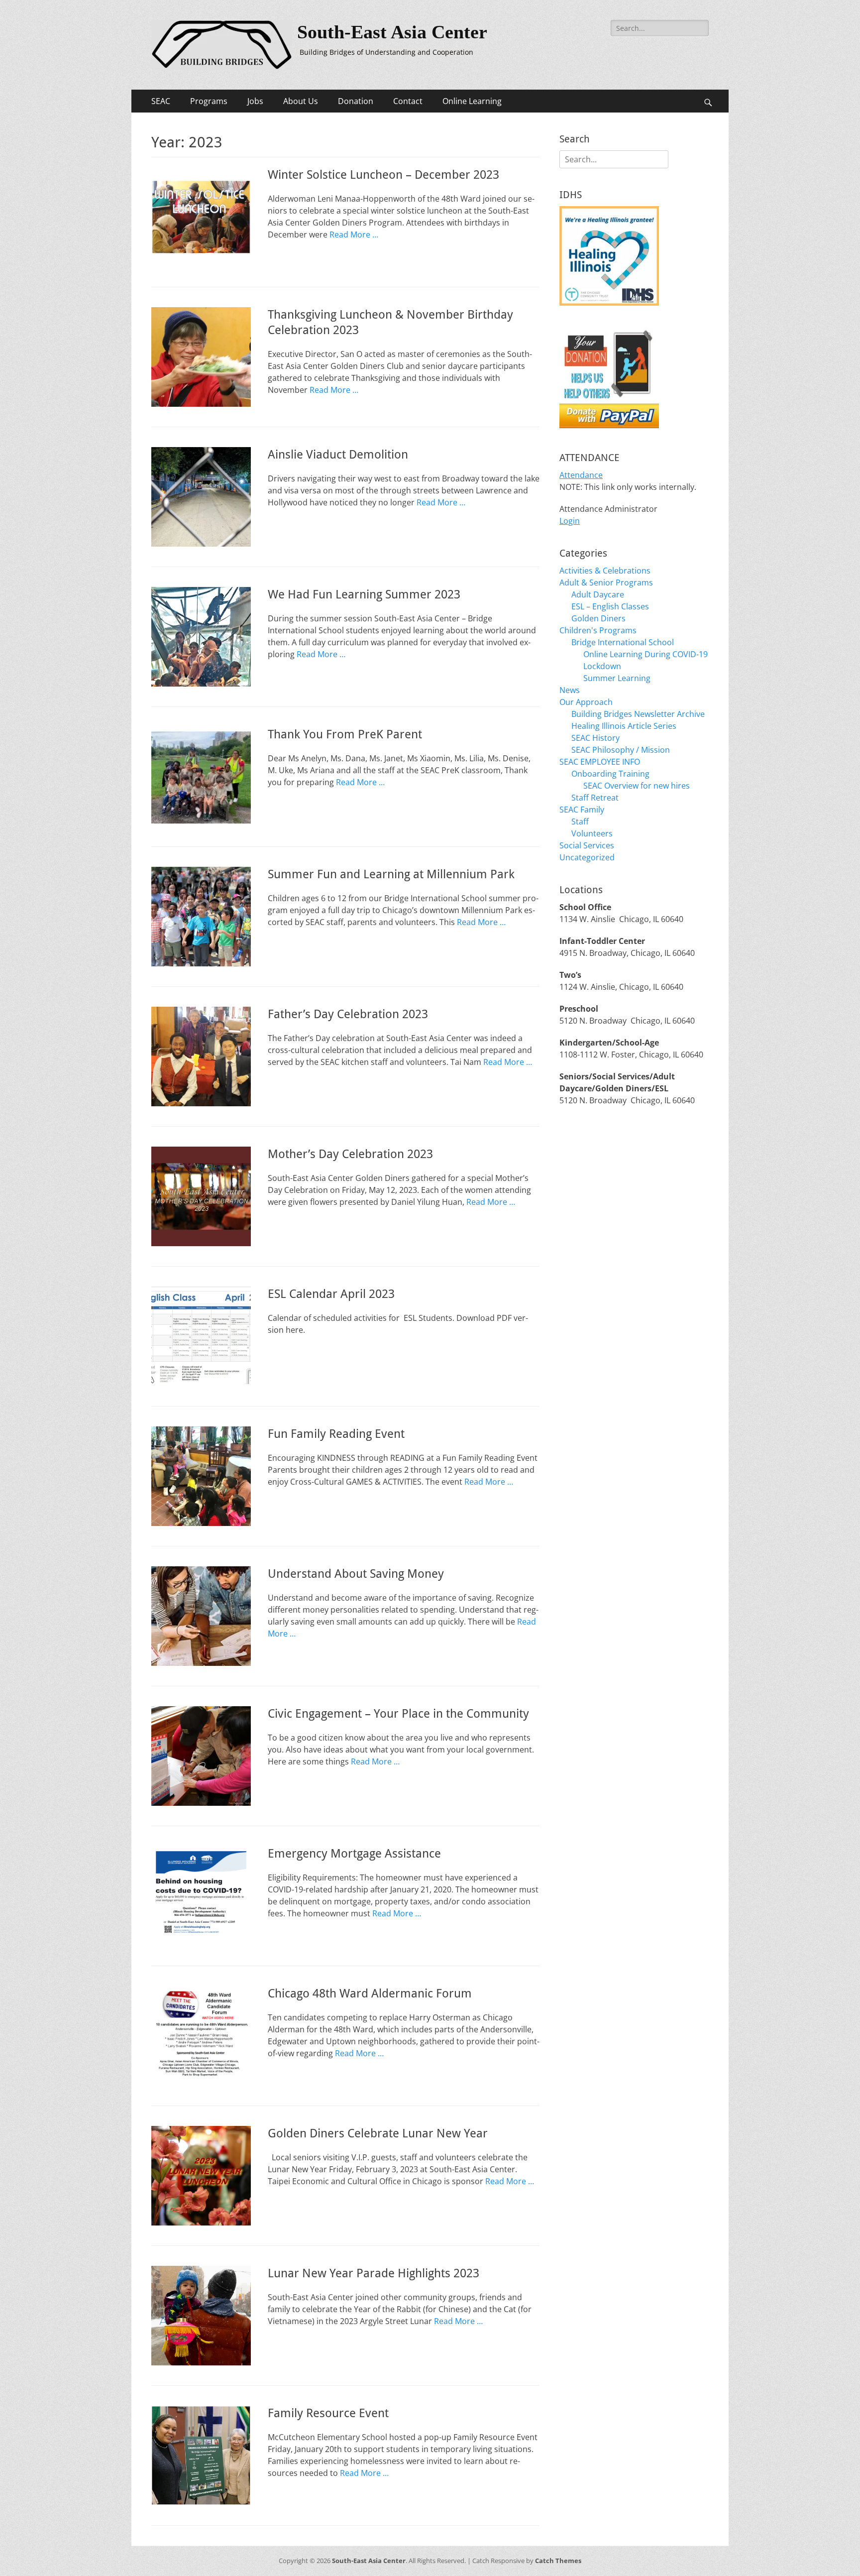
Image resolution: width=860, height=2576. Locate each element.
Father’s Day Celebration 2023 (348, 1014)
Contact (408, 101)
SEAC (161, 101)
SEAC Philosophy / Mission (621, 750)
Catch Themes (558, 2561)
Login (570, 521)
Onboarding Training (610, 774)
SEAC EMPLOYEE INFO (600, 762)
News (570, 690)
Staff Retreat (595, 798)
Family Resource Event (328, 2413)
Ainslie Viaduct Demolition (338, 455)
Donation (356, 101)
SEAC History (595, 738)
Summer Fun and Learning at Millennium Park (391, 874)
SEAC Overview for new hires (637, 786)
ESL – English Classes (610, 606)
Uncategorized (587, 857)
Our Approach (586, 702)
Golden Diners (598, 618)
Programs (209, 101)
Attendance (581, 475)
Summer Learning (617, 678)
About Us (301, 101)
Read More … (354, 234)
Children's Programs (598, 630)
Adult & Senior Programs (606, 583)
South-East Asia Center (392, 32)
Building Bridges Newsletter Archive (638, 714)
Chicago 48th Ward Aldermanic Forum (370, 1993)
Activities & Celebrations (605, 571)
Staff (580, 821)
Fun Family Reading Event (336, 1434)
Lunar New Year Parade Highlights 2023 (374, 2273)
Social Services (587, 845)
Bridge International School (623, 642)
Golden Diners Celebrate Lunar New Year (378, 2133)
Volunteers (592, 833)
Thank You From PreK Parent (345, 734)
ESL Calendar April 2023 (331, 1294)
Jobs (255, 101)
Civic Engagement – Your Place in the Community (398, 1714)
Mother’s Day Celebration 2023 (350, 1154)
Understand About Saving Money (356, 1574)
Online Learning (472, 101)
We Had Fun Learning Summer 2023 (364, 594)
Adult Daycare (598, 594)
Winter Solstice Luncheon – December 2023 (383, 175)
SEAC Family (582, 810)
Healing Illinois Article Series (624, 726)
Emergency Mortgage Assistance (354, 1854)
